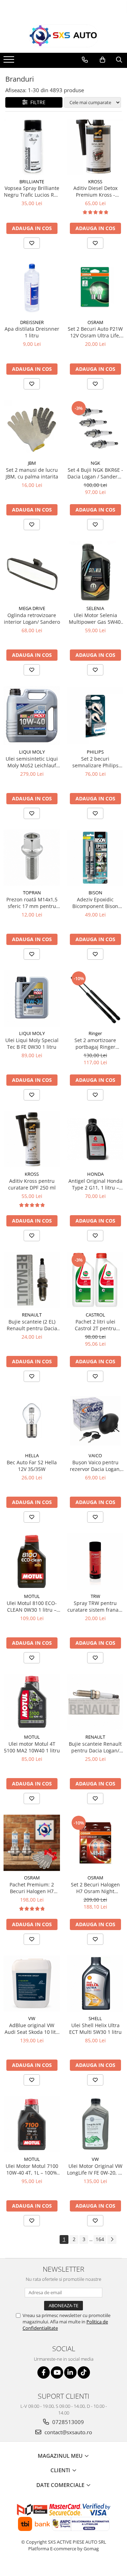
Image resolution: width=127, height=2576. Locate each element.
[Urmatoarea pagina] (112, 2239)
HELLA (32, 1455)
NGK (95, 463)
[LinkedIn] (70, 2372)
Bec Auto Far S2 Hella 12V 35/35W (32, 1466)
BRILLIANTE (32, 182)
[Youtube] (57, 2372)
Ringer (95, 1033)
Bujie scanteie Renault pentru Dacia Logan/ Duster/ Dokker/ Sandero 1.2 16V (95, 1747)
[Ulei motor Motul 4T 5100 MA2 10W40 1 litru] (32, 1702)
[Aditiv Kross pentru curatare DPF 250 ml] (32, 1139)
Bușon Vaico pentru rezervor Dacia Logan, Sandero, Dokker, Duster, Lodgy (95, 1466)
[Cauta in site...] (119, 60)
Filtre (37, 102)
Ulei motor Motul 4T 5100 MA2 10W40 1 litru (32, 1747)
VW (32, 2018)
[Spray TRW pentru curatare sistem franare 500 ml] (95, 1561)
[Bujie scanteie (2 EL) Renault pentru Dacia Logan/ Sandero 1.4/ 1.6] (32, 1280)
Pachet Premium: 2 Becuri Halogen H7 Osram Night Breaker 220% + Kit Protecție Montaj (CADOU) (32, 1888)
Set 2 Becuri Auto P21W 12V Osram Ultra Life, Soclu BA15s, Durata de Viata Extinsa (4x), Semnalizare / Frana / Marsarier (95, 332)
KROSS (95, 182)
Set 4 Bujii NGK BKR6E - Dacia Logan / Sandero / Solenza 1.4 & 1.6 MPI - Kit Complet (95, 473)
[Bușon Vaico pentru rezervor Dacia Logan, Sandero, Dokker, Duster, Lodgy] (95, 1421)
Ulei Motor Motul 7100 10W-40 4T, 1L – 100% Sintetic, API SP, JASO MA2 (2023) (32, 2169)
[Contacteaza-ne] (85, 60)
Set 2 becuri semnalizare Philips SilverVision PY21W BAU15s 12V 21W (95, 762)
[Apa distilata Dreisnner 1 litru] (32, 287)
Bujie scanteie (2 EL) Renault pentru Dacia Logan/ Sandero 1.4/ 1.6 (32, 1325)
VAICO (95, 1455)
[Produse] (10, 62)
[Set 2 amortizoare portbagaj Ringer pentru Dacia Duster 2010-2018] (95, 998)
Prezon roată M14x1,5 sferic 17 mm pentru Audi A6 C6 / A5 (32, 903)
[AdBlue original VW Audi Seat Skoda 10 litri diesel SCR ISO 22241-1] (32, 1984)
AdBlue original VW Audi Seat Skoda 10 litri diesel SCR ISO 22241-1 (32, 2029)
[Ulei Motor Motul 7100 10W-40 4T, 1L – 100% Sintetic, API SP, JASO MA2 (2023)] (32, 2124)
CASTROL (95, 1315)
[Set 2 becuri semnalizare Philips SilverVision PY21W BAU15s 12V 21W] (95, 716)
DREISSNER (32, 322)
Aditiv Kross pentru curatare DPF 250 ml (32, 1184)
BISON (95, 893)
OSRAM (95, 322)
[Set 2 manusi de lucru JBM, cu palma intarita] (32, 428)
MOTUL (32, 1596)
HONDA (95, 1174)
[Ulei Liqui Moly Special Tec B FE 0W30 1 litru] (32, 998)
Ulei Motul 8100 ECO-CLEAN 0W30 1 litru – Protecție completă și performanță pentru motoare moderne (32, 1606)
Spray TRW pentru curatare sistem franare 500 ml (95, 1606)
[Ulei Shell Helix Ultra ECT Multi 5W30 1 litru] (95, 1984)
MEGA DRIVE (32, 608)
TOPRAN (32, 893)
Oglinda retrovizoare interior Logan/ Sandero (32, 618)
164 (100, 2239)
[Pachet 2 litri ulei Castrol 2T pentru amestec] (95, 1280)
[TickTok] (84, 2372)
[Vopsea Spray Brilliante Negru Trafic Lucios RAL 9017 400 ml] (32, 147)
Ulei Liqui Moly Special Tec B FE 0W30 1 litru (32, 1043)
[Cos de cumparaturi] (102, 60)
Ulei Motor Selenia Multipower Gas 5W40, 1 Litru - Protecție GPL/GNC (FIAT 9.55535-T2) (95, 618)
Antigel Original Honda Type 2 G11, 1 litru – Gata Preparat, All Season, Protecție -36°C (95, 1184)
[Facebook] (44, 2372)
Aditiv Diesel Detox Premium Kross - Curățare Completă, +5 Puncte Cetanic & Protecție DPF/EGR (95, 191)
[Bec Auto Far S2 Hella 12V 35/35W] (32, 1421)
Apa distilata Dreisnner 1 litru (32, 332)
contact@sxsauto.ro (68, 2432)
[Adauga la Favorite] (32, 243)
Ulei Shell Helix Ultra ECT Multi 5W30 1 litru (95, 2029)
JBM (32, 463)
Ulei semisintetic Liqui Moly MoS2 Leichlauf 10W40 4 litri (32, 762)
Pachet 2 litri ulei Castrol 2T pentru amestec (95, 1325)
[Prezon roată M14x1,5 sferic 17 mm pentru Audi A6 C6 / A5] (32, 858)
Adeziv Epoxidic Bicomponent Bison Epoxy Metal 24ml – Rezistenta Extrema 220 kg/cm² (95, 903)
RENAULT (32, 1315)
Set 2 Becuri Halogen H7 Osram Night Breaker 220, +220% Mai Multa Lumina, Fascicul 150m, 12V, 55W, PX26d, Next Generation (95, 1888)
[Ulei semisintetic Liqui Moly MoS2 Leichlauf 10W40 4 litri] (32, 716)
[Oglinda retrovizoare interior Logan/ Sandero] (32, 571)
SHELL (95, 2018)
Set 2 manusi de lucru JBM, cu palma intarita (32, 473)
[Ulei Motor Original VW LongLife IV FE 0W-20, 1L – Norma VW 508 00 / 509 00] (95, 2124)
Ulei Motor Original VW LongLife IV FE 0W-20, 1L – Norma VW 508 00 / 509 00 (95, 2169)
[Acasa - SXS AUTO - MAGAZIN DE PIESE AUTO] (64, 36)
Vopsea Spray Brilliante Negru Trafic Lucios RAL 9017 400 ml (32, 191)
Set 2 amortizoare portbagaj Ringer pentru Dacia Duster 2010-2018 (95, 1043)
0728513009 (67, 2422)
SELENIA (95, 608)
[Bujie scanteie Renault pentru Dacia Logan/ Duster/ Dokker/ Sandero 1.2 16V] (95, 1702)
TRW (95, 1596)
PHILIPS (95, 752)
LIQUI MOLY (32, 752)
